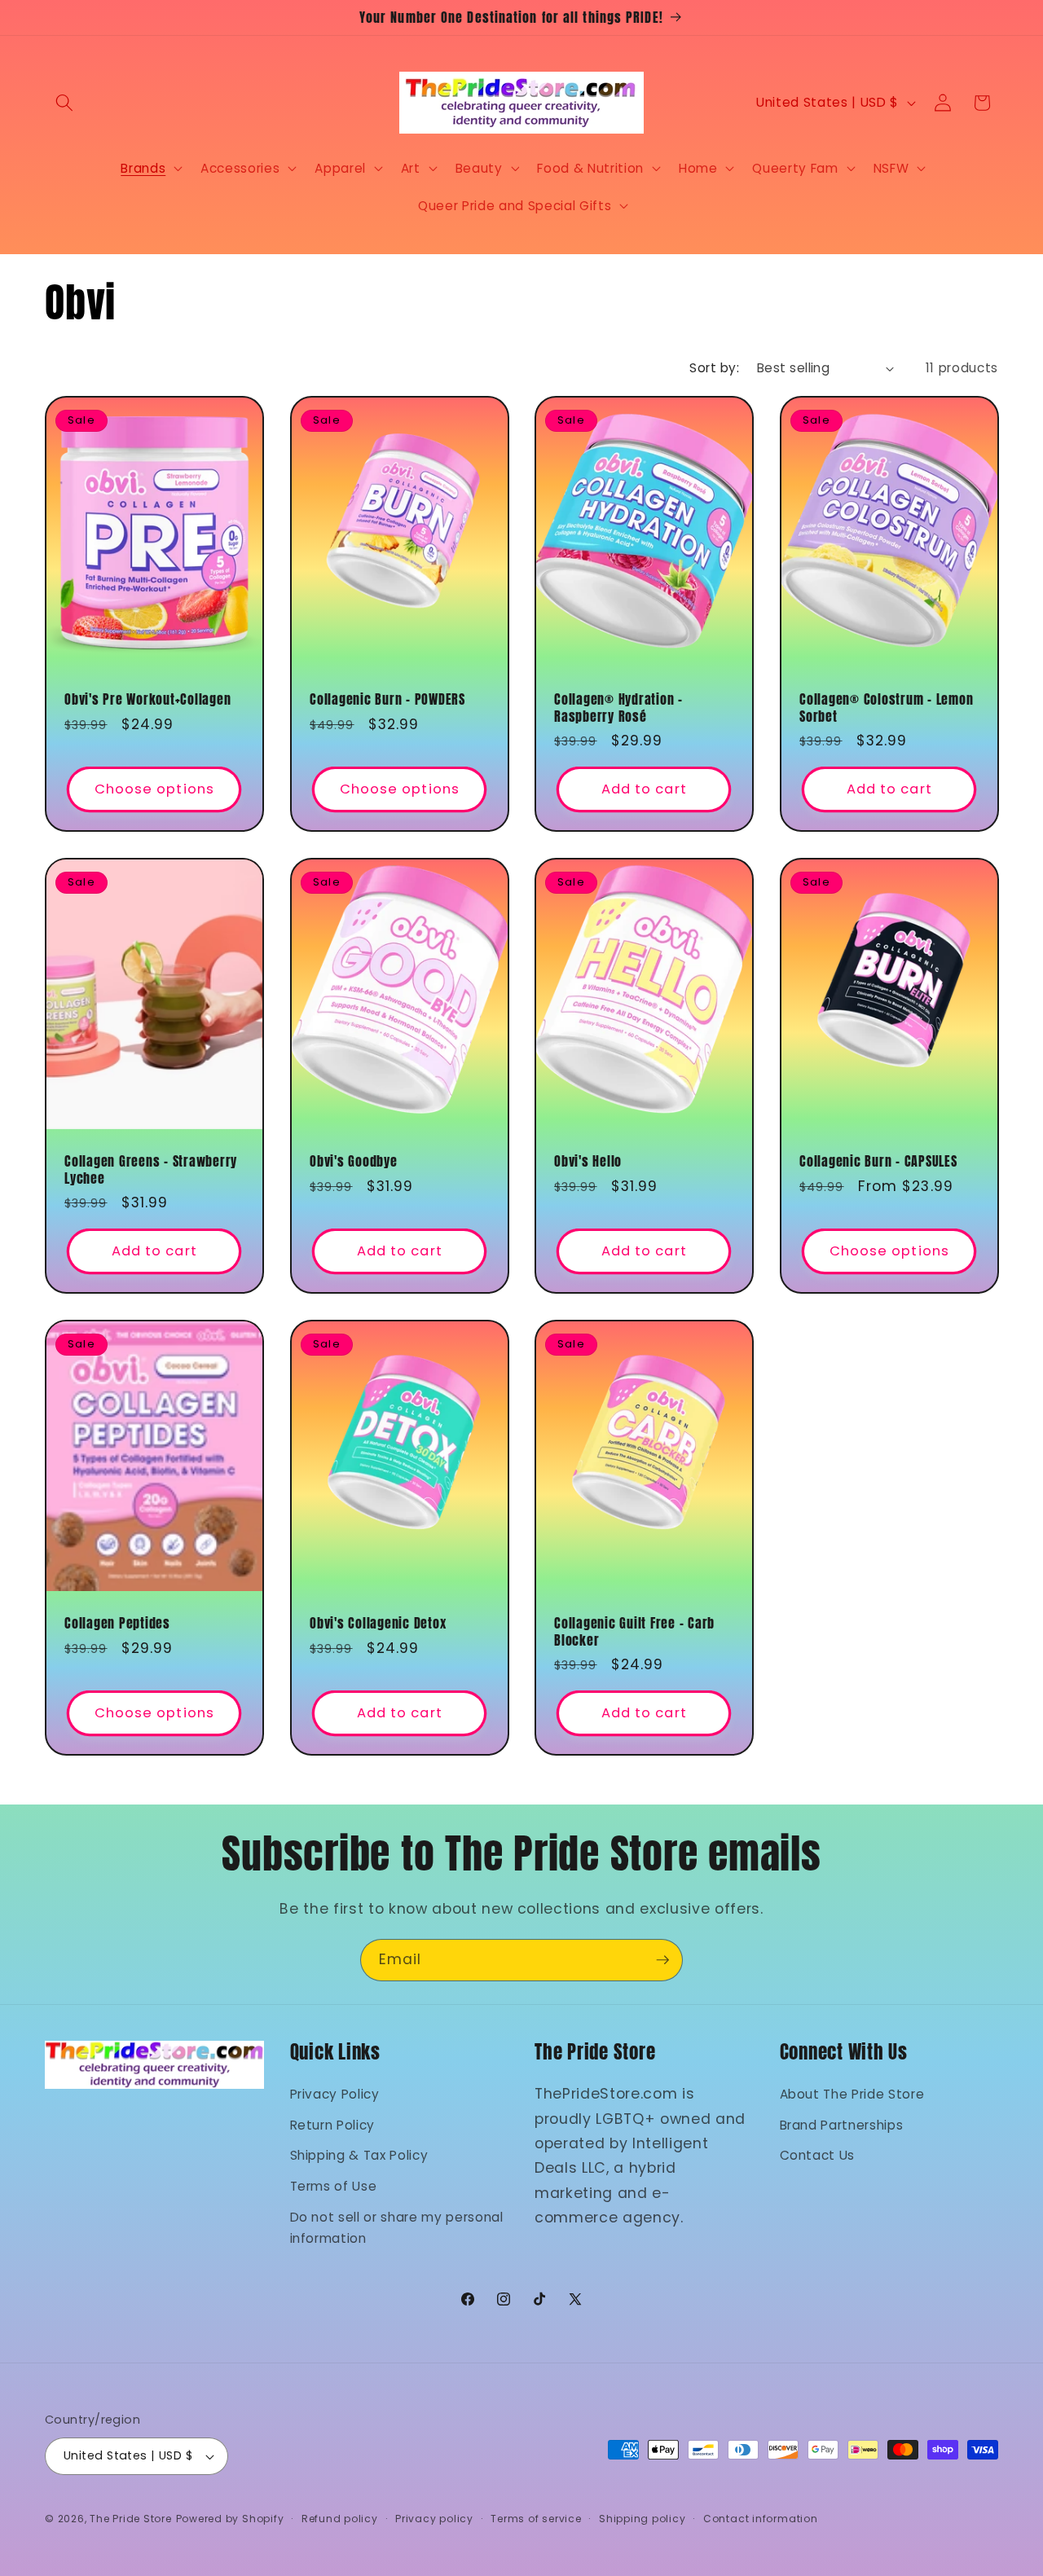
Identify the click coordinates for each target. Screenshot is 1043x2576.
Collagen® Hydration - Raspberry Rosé (618, 708)
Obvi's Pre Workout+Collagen (147, 700)
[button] (64, 103)
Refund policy (340, 2519)
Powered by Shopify (230, 2519)
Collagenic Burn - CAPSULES (878, 1161)
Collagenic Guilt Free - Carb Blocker (634, 1631)
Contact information (761, 2519)
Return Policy (333, 2125)
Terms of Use (334, 2186)
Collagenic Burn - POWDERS (387, 700)
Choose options (154, 790)
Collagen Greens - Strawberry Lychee (151, 1169)
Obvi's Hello (588, 1161)
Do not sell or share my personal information (397, 2228)
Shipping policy (643, 2519)
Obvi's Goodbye (354, 1161)
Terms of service (536, 2519)
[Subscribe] (662, 1960)
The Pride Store (131, 2519)
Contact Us (818, 2155)
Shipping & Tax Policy (359, 2155)
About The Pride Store (852, 2094)
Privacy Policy (335, 2094)
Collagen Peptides (117, 1623)
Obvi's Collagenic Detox (378, 1623)
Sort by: (714, 368)
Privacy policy (434, 2519)
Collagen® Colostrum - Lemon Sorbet (886, 708)
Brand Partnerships (842, 2125)
